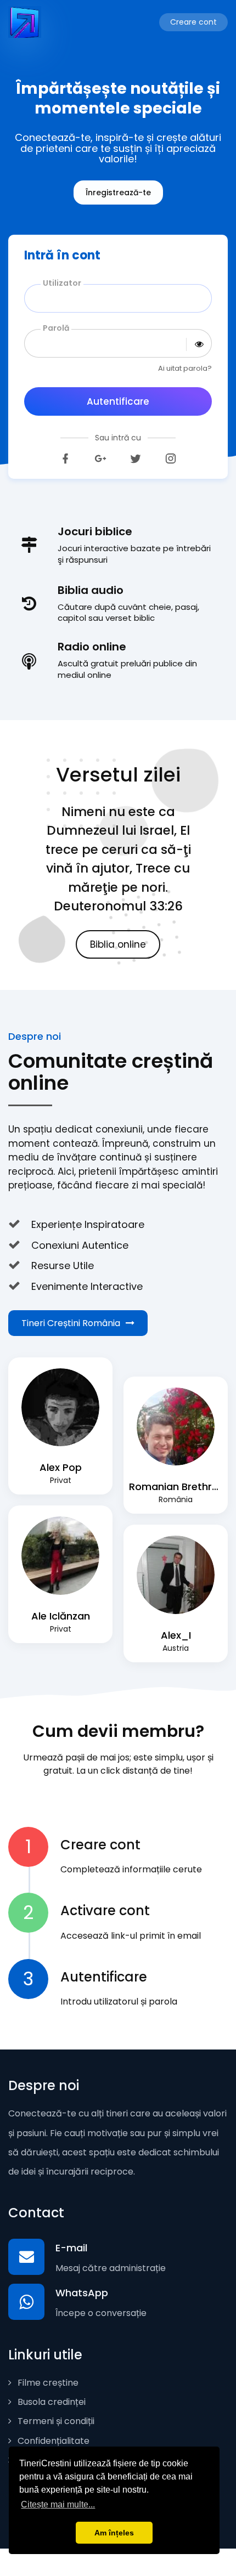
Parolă (56, 328)
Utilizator (62, 283)
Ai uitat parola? (185, 368)
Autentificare (118, 401)
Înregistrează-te (118, 193)
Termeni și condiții (55, 2421)
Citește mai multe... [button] (58, 2504)
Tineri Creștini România (71, 1323)
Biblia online (118, 944)
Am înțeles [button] (114, 2533)
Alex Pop (61, 1467)
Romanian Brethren (176, 1487)
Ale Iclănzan (61, 1616)
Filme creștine (47, 2383)
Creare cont (193, 22)
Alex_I (176, 1635)
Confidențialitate (52, 2441)
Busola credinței (50, 2402)
